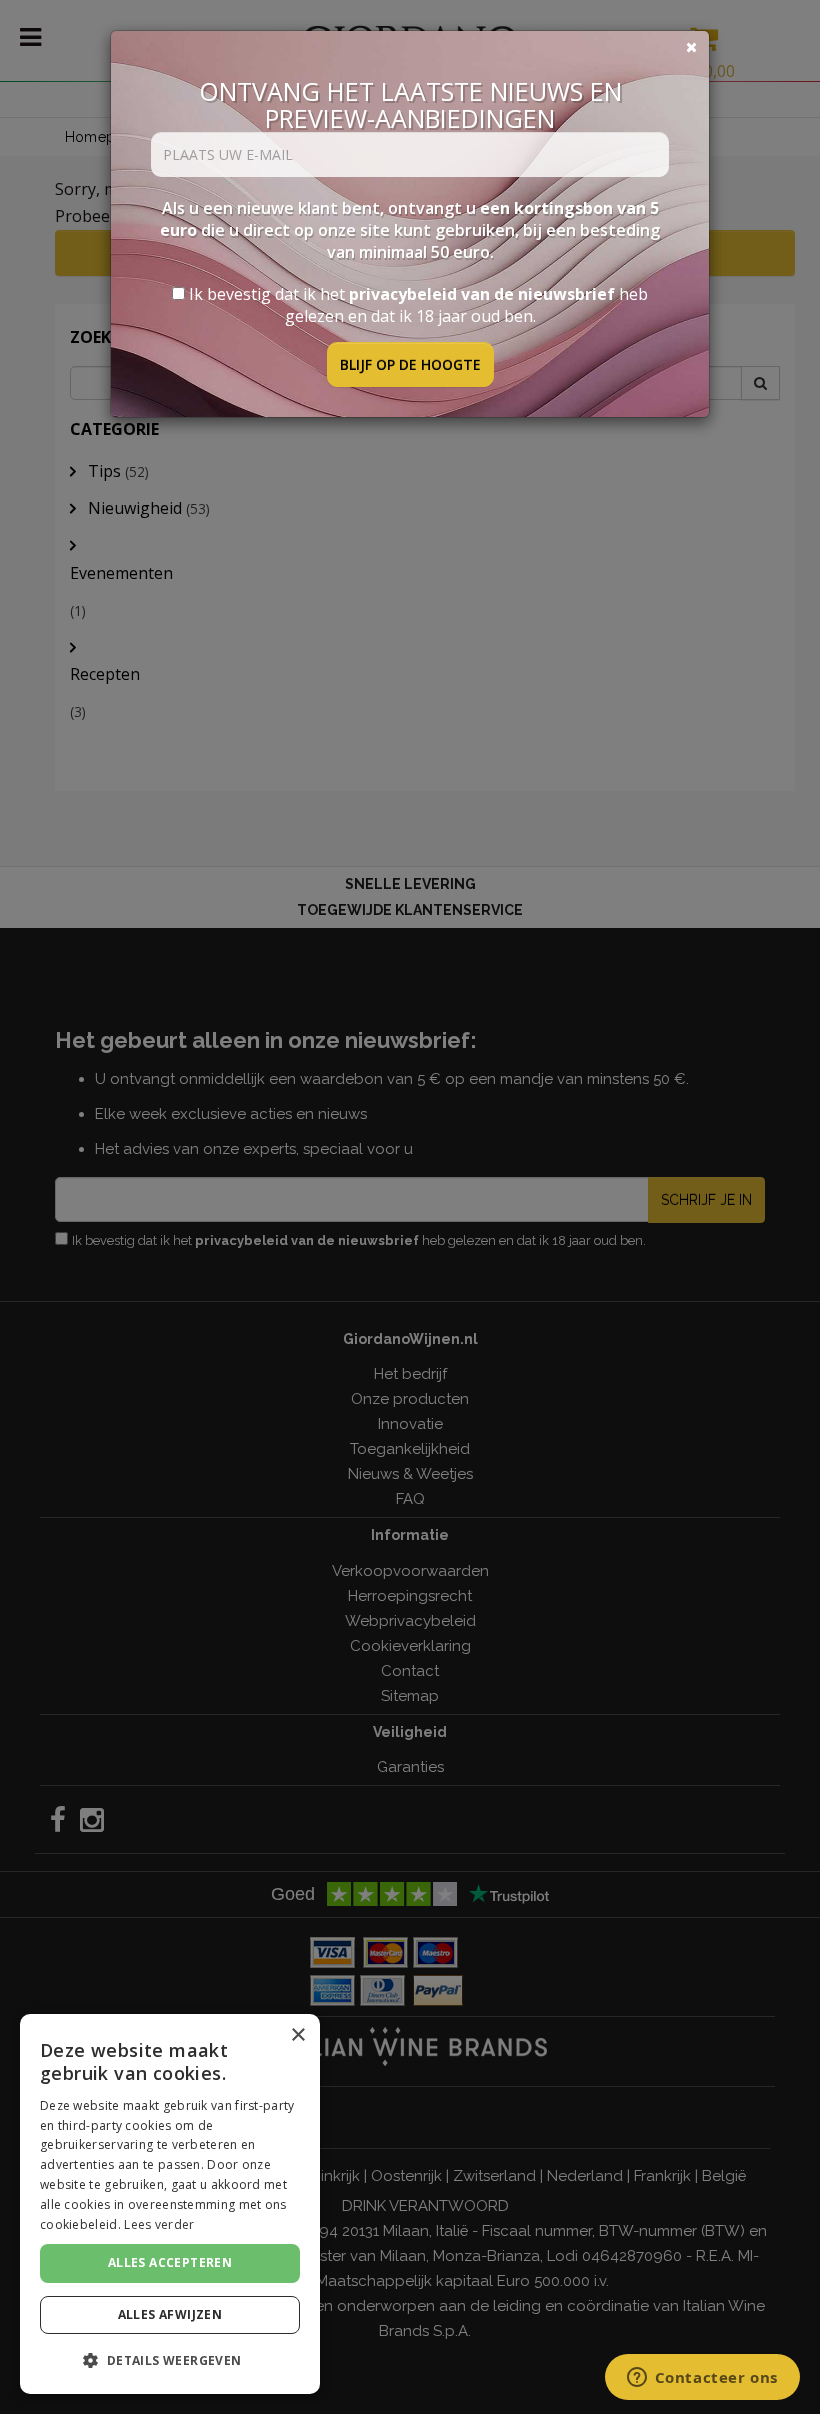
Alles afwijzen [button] (170, 2314)
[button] (170, 2360)
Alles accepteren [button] (170, 2262)
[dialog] (170, 2204)
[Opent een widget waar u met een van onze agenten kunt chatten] (702, 2379)
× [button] (297, 2035)
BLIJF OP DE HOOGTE (410, 364)
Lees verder (159, 2224)
